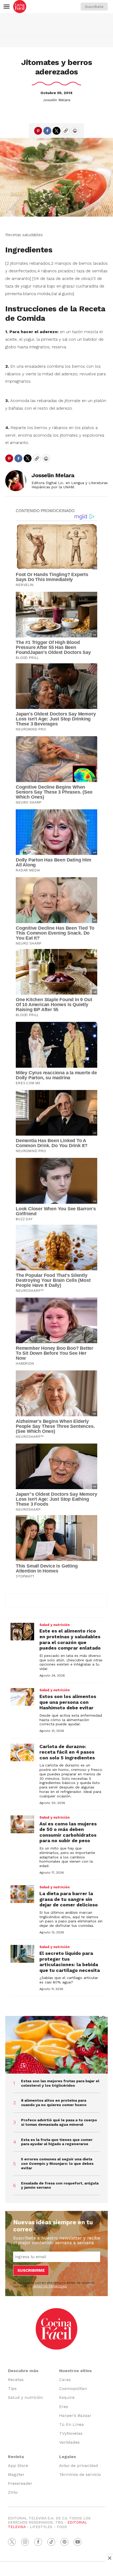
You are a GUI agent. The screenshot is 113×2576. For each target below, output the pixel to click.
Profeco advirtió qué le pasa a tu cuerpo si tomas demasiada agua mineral (59, 2122)
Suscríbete (94, 7)
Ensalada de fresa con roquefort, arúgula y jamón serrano (60, 2185)
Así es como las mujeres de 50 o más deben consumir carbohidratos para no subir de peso (68, 1832)
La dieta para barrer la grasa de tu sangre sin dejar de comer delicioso (69, 1899)
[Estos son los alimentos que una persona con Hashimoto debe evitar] (22, 1697)
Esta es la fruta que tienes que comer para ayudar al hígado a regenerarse (57, 2142)
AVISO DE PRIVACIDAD (50, 2286)
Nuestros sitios (75, 2371)
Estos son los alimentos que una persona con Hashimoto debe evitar (68, 1702)
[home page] (20, 7)
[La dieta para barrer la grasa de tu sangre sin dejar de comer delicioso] (22, 1894)
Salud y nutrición (55, 1625)
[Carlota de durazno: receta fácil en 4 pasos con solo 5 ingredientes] (22, 1753)
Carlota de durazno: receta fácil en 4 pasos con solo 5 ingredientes (67, 1752)
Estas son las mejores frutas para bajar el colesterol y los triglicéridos (60, 2083)
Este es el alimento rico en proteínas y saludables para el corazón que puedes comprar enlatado (70, 1639)
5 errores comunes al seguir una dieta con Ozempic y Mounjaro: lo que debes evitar (57, 2163)
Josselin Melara (56, 100)
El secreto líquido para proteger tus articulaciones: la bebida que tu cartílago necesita (70, 1962)
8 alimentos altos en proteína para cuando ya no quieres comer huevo (54, 2103)
